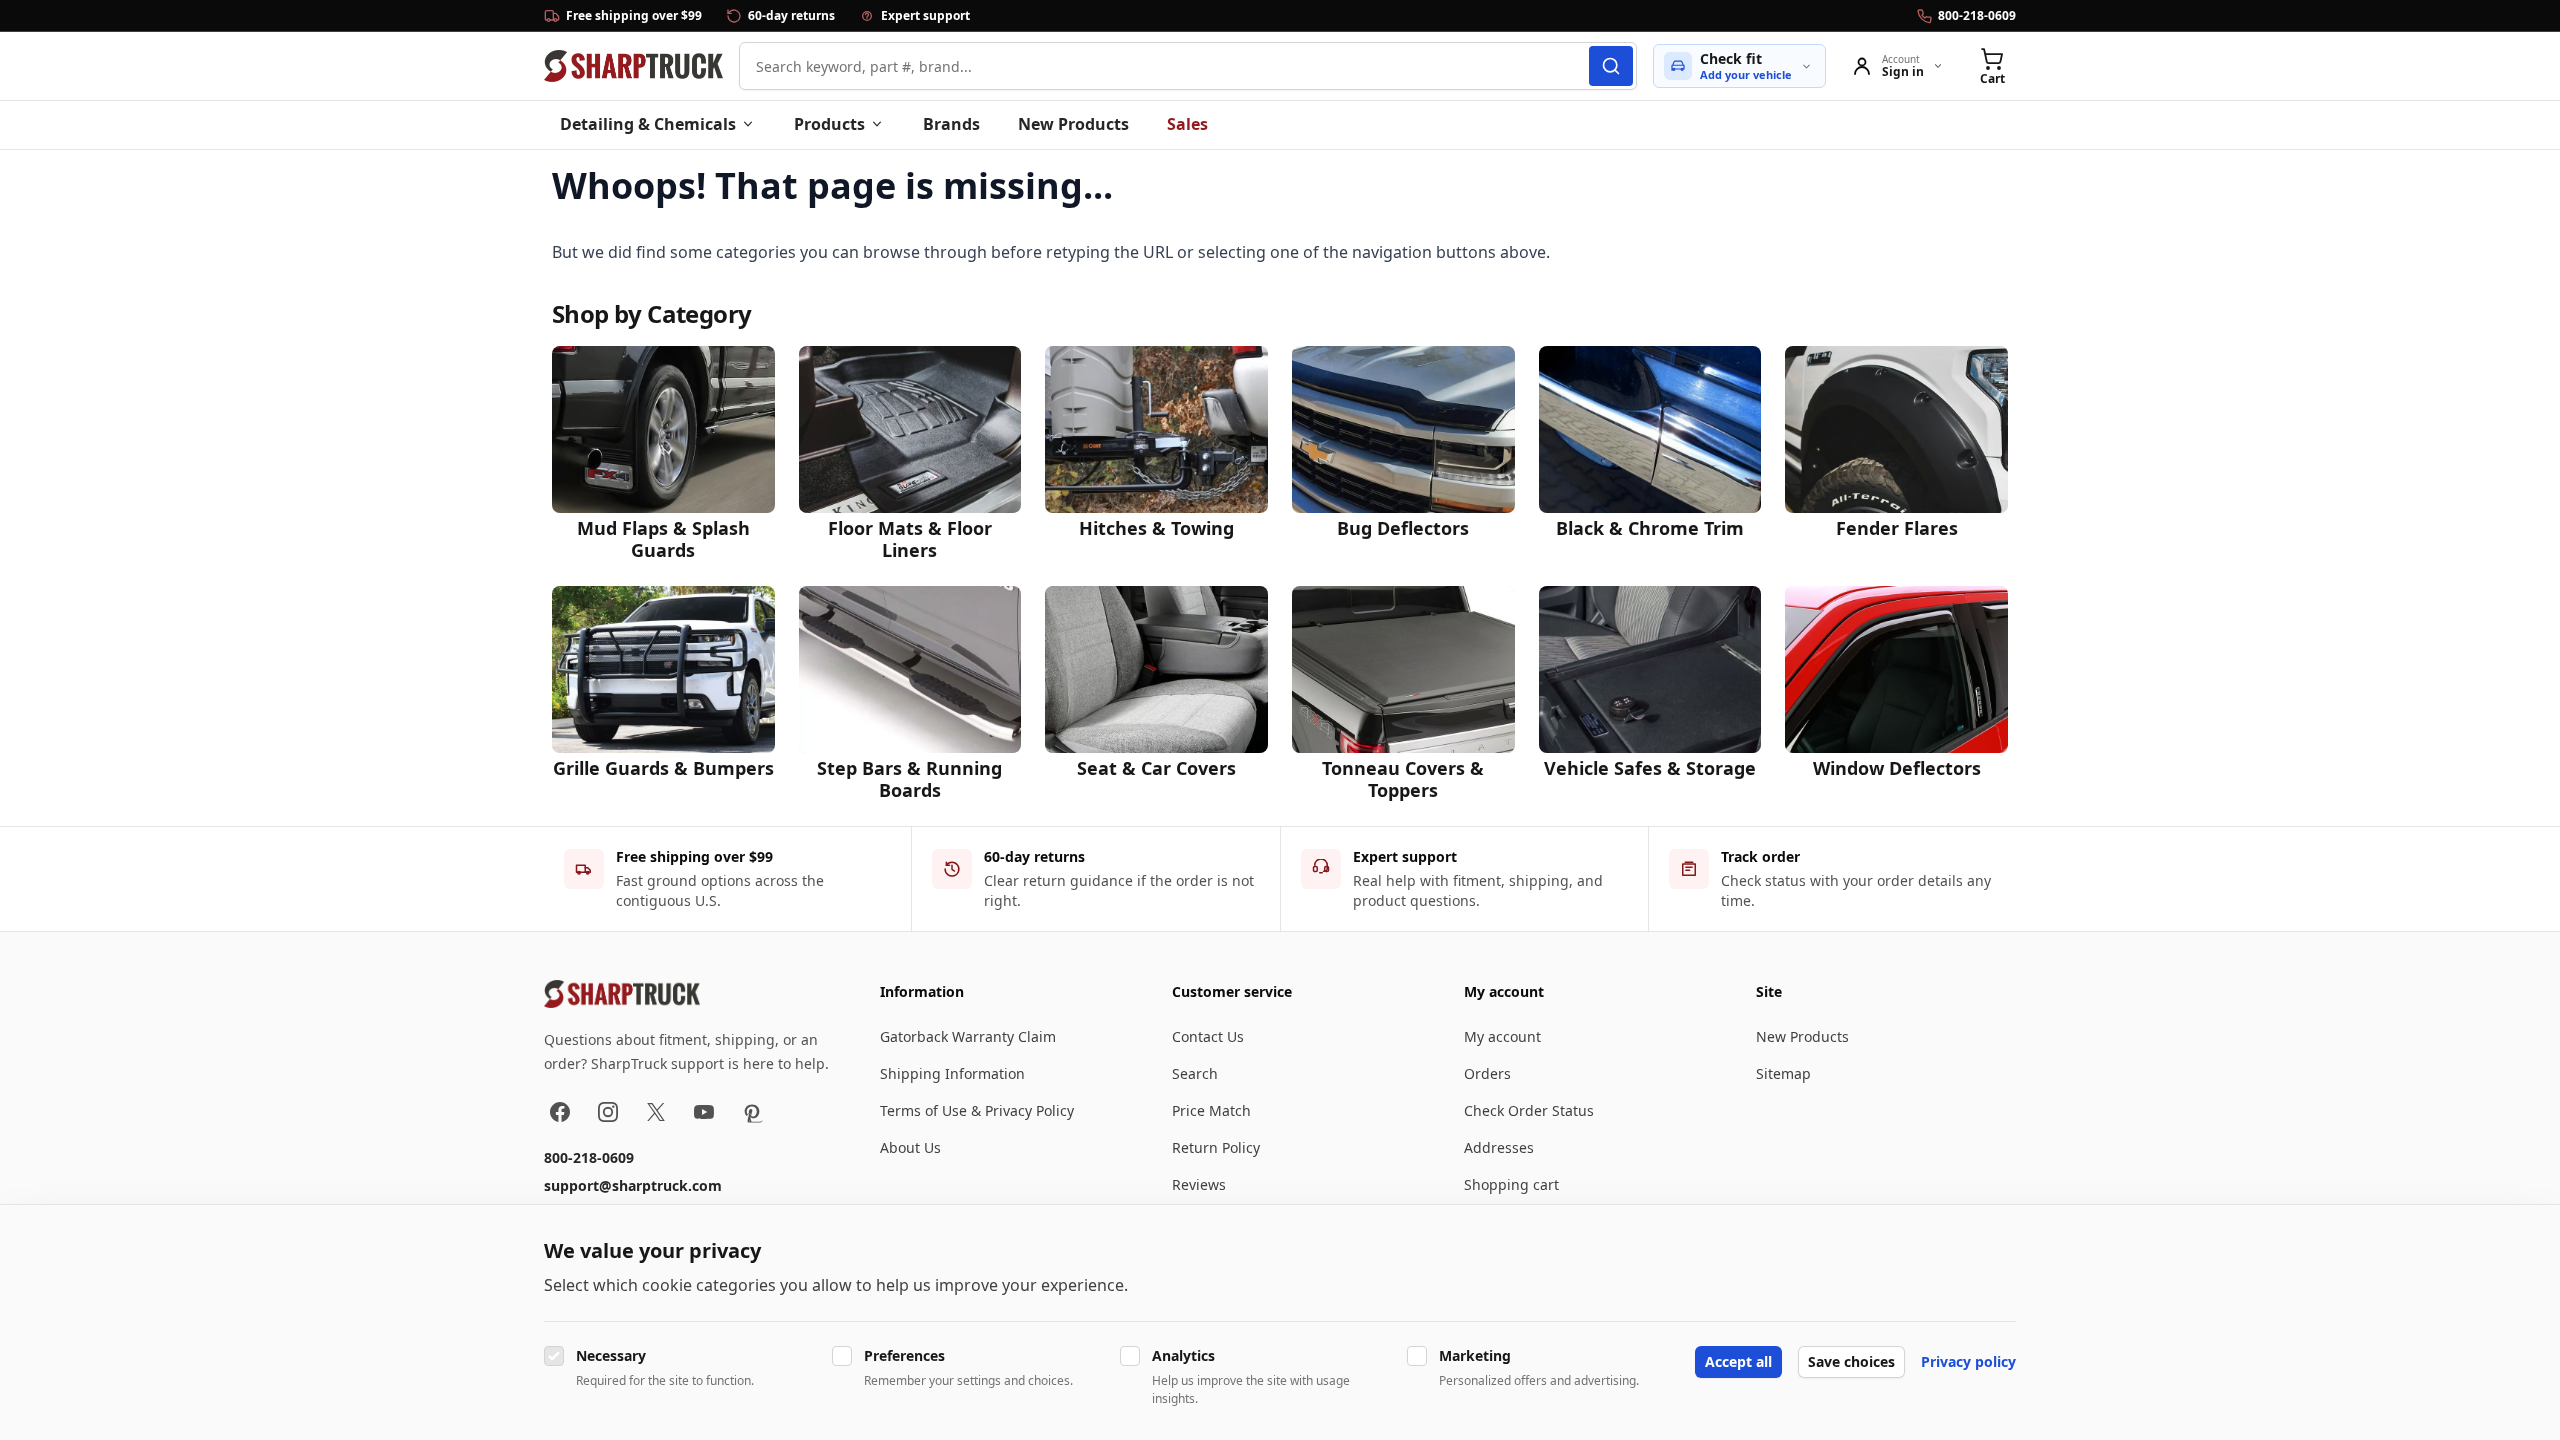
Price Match (1211, 1110)
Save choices (1851, 1361)
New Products (1073, 124)
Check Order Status (1529, 1110)
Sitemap (1783, 1073)
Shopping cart (1511, 1184)
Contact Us (1208, 1036)
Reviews (1199, 1184)
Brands (951, 124)
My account (1502, 1036)
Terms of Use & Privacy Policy (977, 1110)
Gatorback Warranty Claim (968, 1036)
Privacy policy (1968, 1361)
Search (1195, 1073)
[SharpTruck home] (633, 66)
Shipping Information (952, 1073)
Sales (1187, 124)
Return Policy (1216, 1147)
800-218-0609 (589, 1157)
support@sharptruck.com (633, 1185)
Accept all (1738, 1361)
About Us (910, 1147)
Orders (1487, 1073)
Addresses (1499, 1147)
